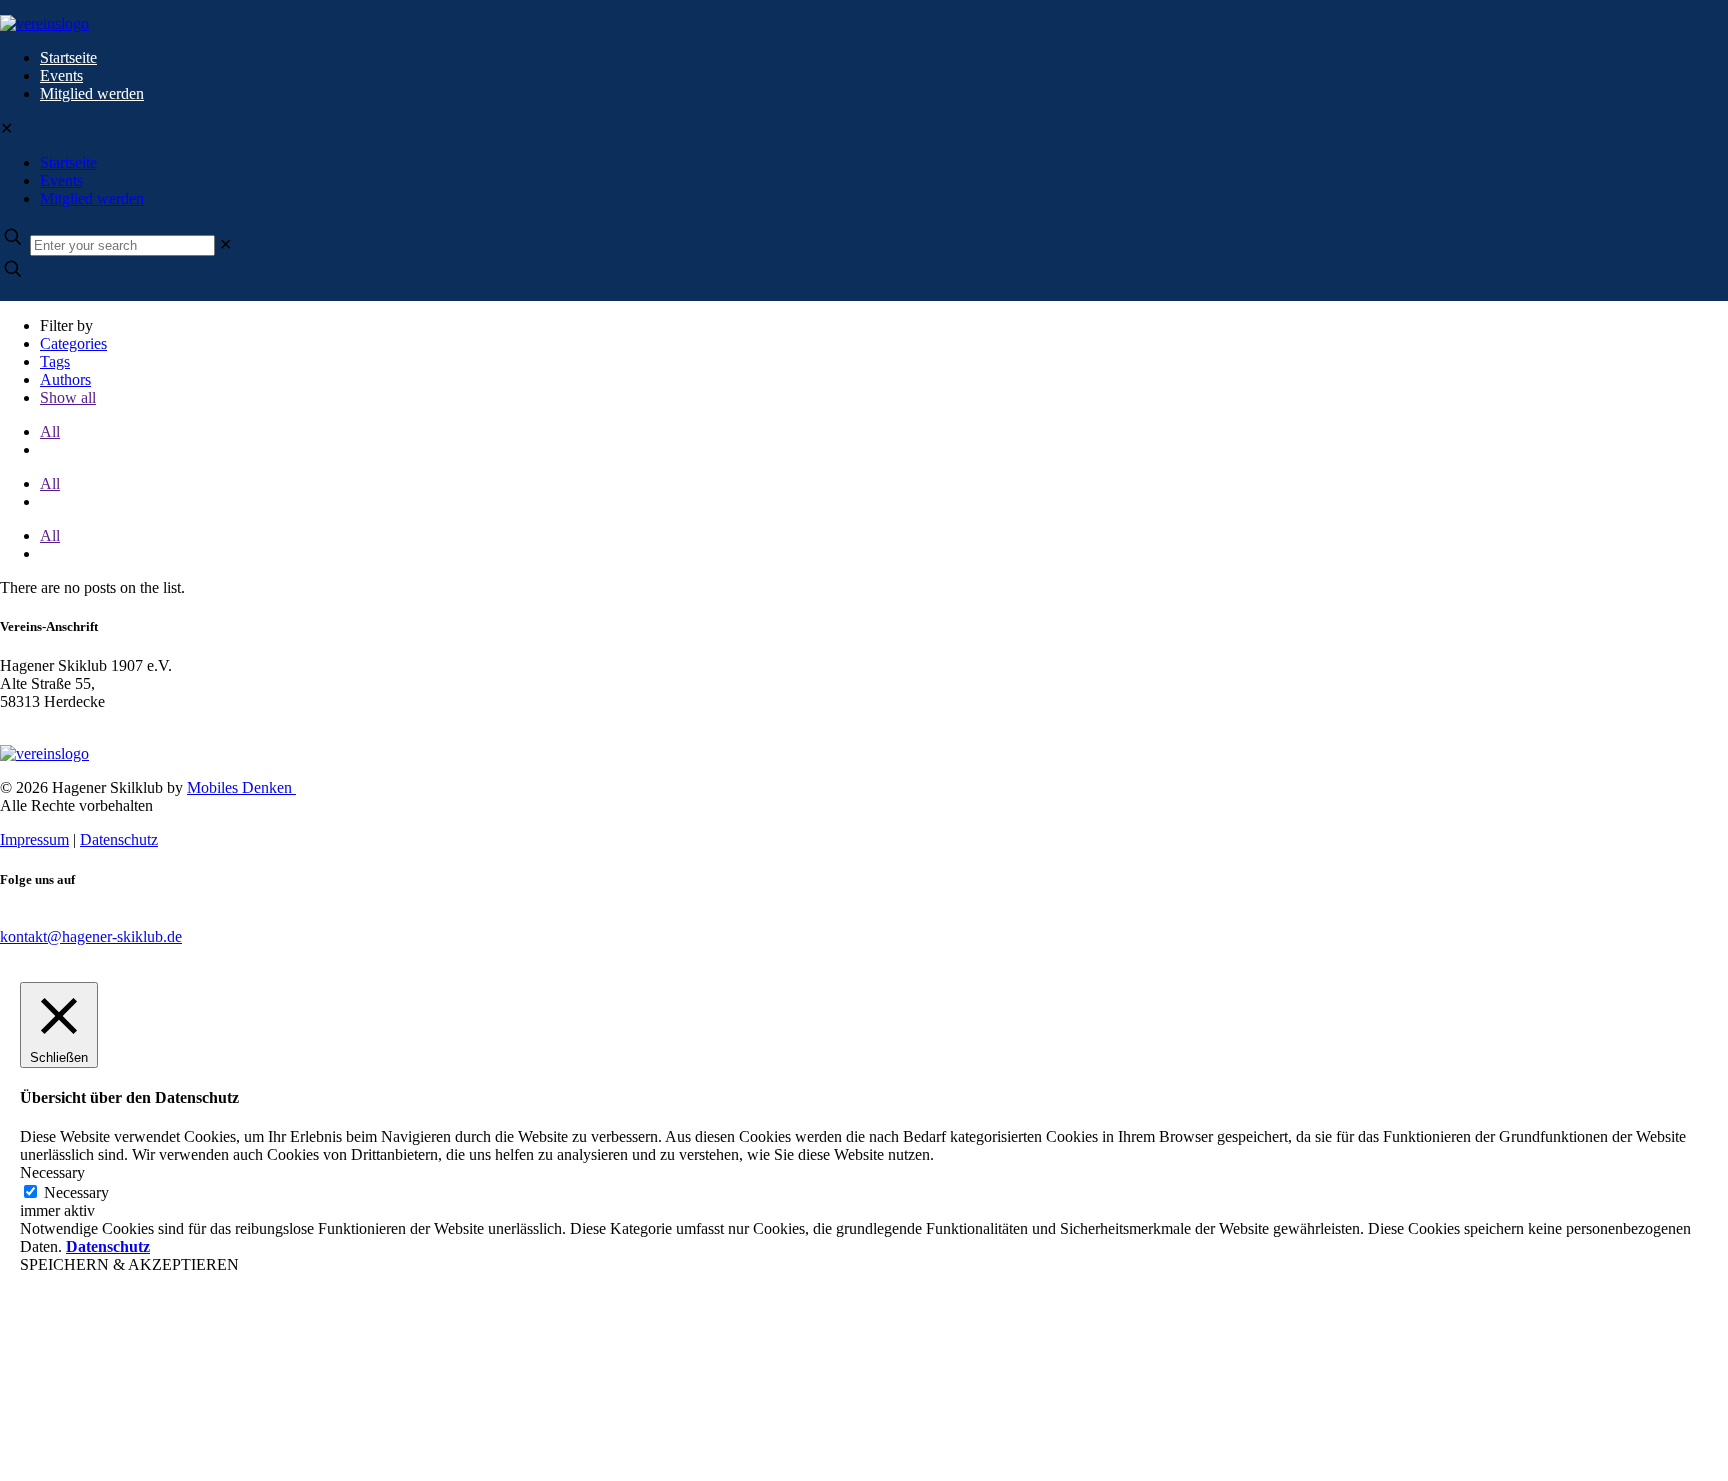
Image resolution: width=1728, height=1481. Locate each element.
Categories (73, 343)
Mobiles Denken (241, 787)
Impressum (34, 839)
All (50, 431)
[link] (225, 244)
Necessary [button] (52, 1172)
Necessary (76, 1192)
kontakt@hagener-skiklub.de (91, 936)
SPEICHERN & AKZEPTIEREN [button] (129, 1264)
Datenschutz (119, 839)
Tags (55, 361)
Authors (65, 379)
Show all (68, 397)
